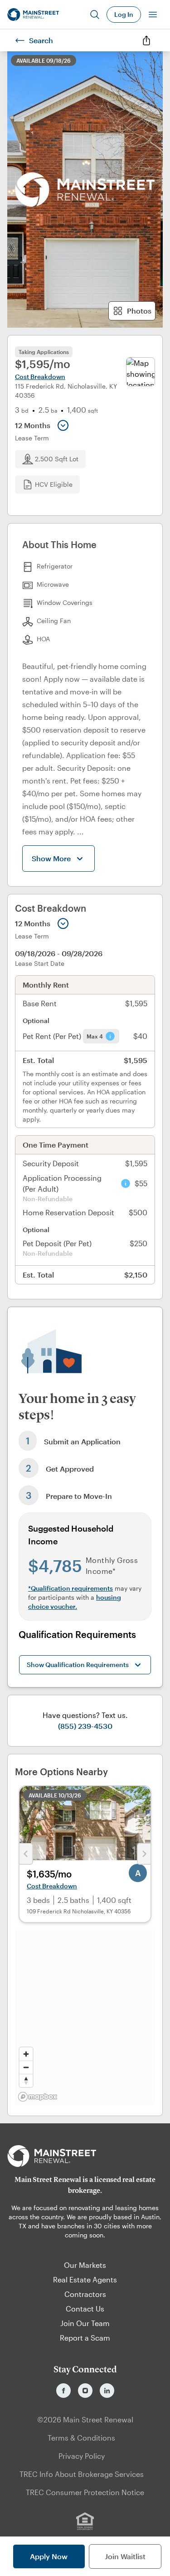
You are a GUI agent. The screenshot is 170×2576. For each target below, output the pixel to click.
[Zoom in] (26, 2054)
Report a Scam (85, 2338)
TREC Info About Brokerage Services (82, 2474)
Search (41, 40)
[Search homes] (95, 15)
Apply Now (49, 2556)
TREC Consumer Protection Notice (85, 2492)
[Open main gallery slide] (85, 190)
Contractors (85, 2294)
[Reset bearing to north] (26, 2080)
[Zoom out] (26, 2067)
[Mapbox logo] (38, 2097)
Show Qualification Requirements (78, 1665)
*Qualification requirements (70, 1588)
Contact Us (85, 2309)
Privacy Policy (82, 2456)
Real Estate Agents (85, 2279)
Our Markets (85, 2265)
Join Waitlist (125, 2556)
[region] (85, 2017)
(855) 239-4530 (85, 1726)
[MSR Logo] (85, 2156)
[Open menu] (153, 15)
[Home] (33, 15)
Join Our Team (85, 2323)
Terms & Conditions (81, 2438)
